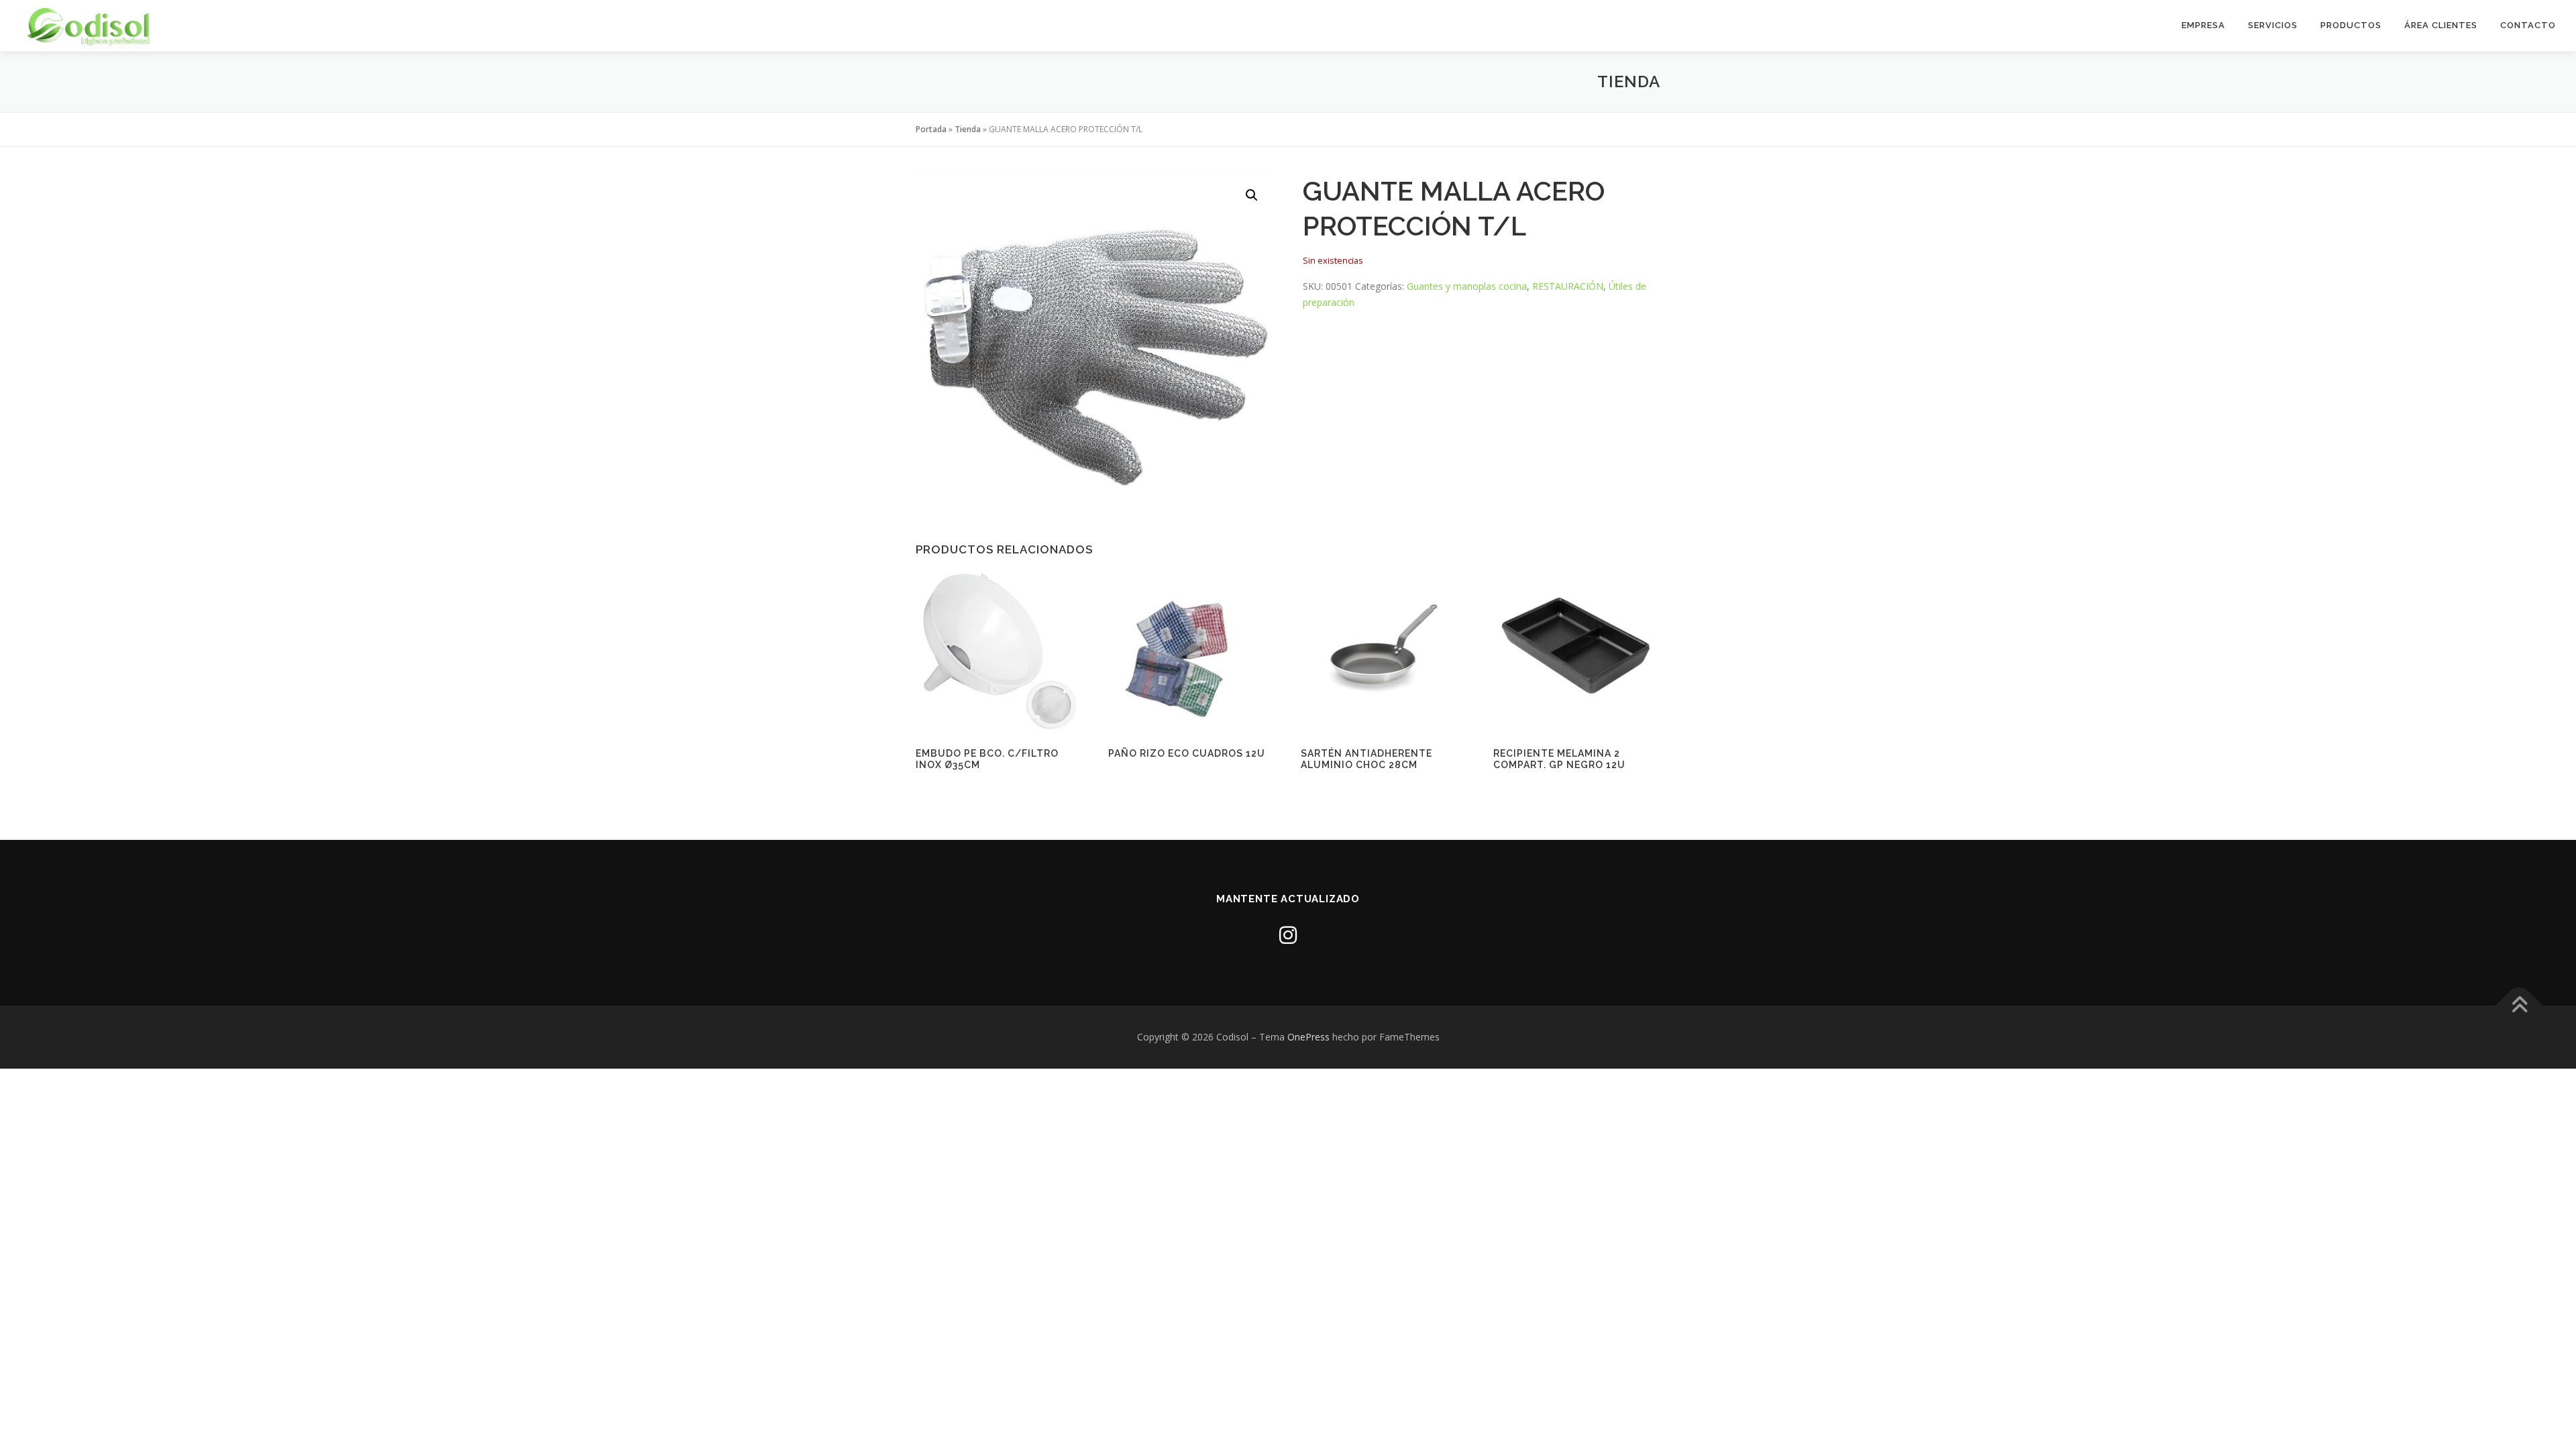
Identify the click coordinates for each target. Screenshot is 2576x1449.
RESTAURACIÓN (1568, 286)
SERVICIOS (2273, 25)
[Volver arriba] (2519, 1006)
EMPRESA (2203, 25)
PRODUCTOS (2351, 25)
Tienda (968, 129)
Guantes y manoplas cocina (1467, 286)
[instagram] (1288, 935)
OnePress (1308, 1037)
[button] (1252, 195)
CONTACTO (2528, 25)
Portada (931, 129)
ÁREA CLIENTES (2441, 25)
